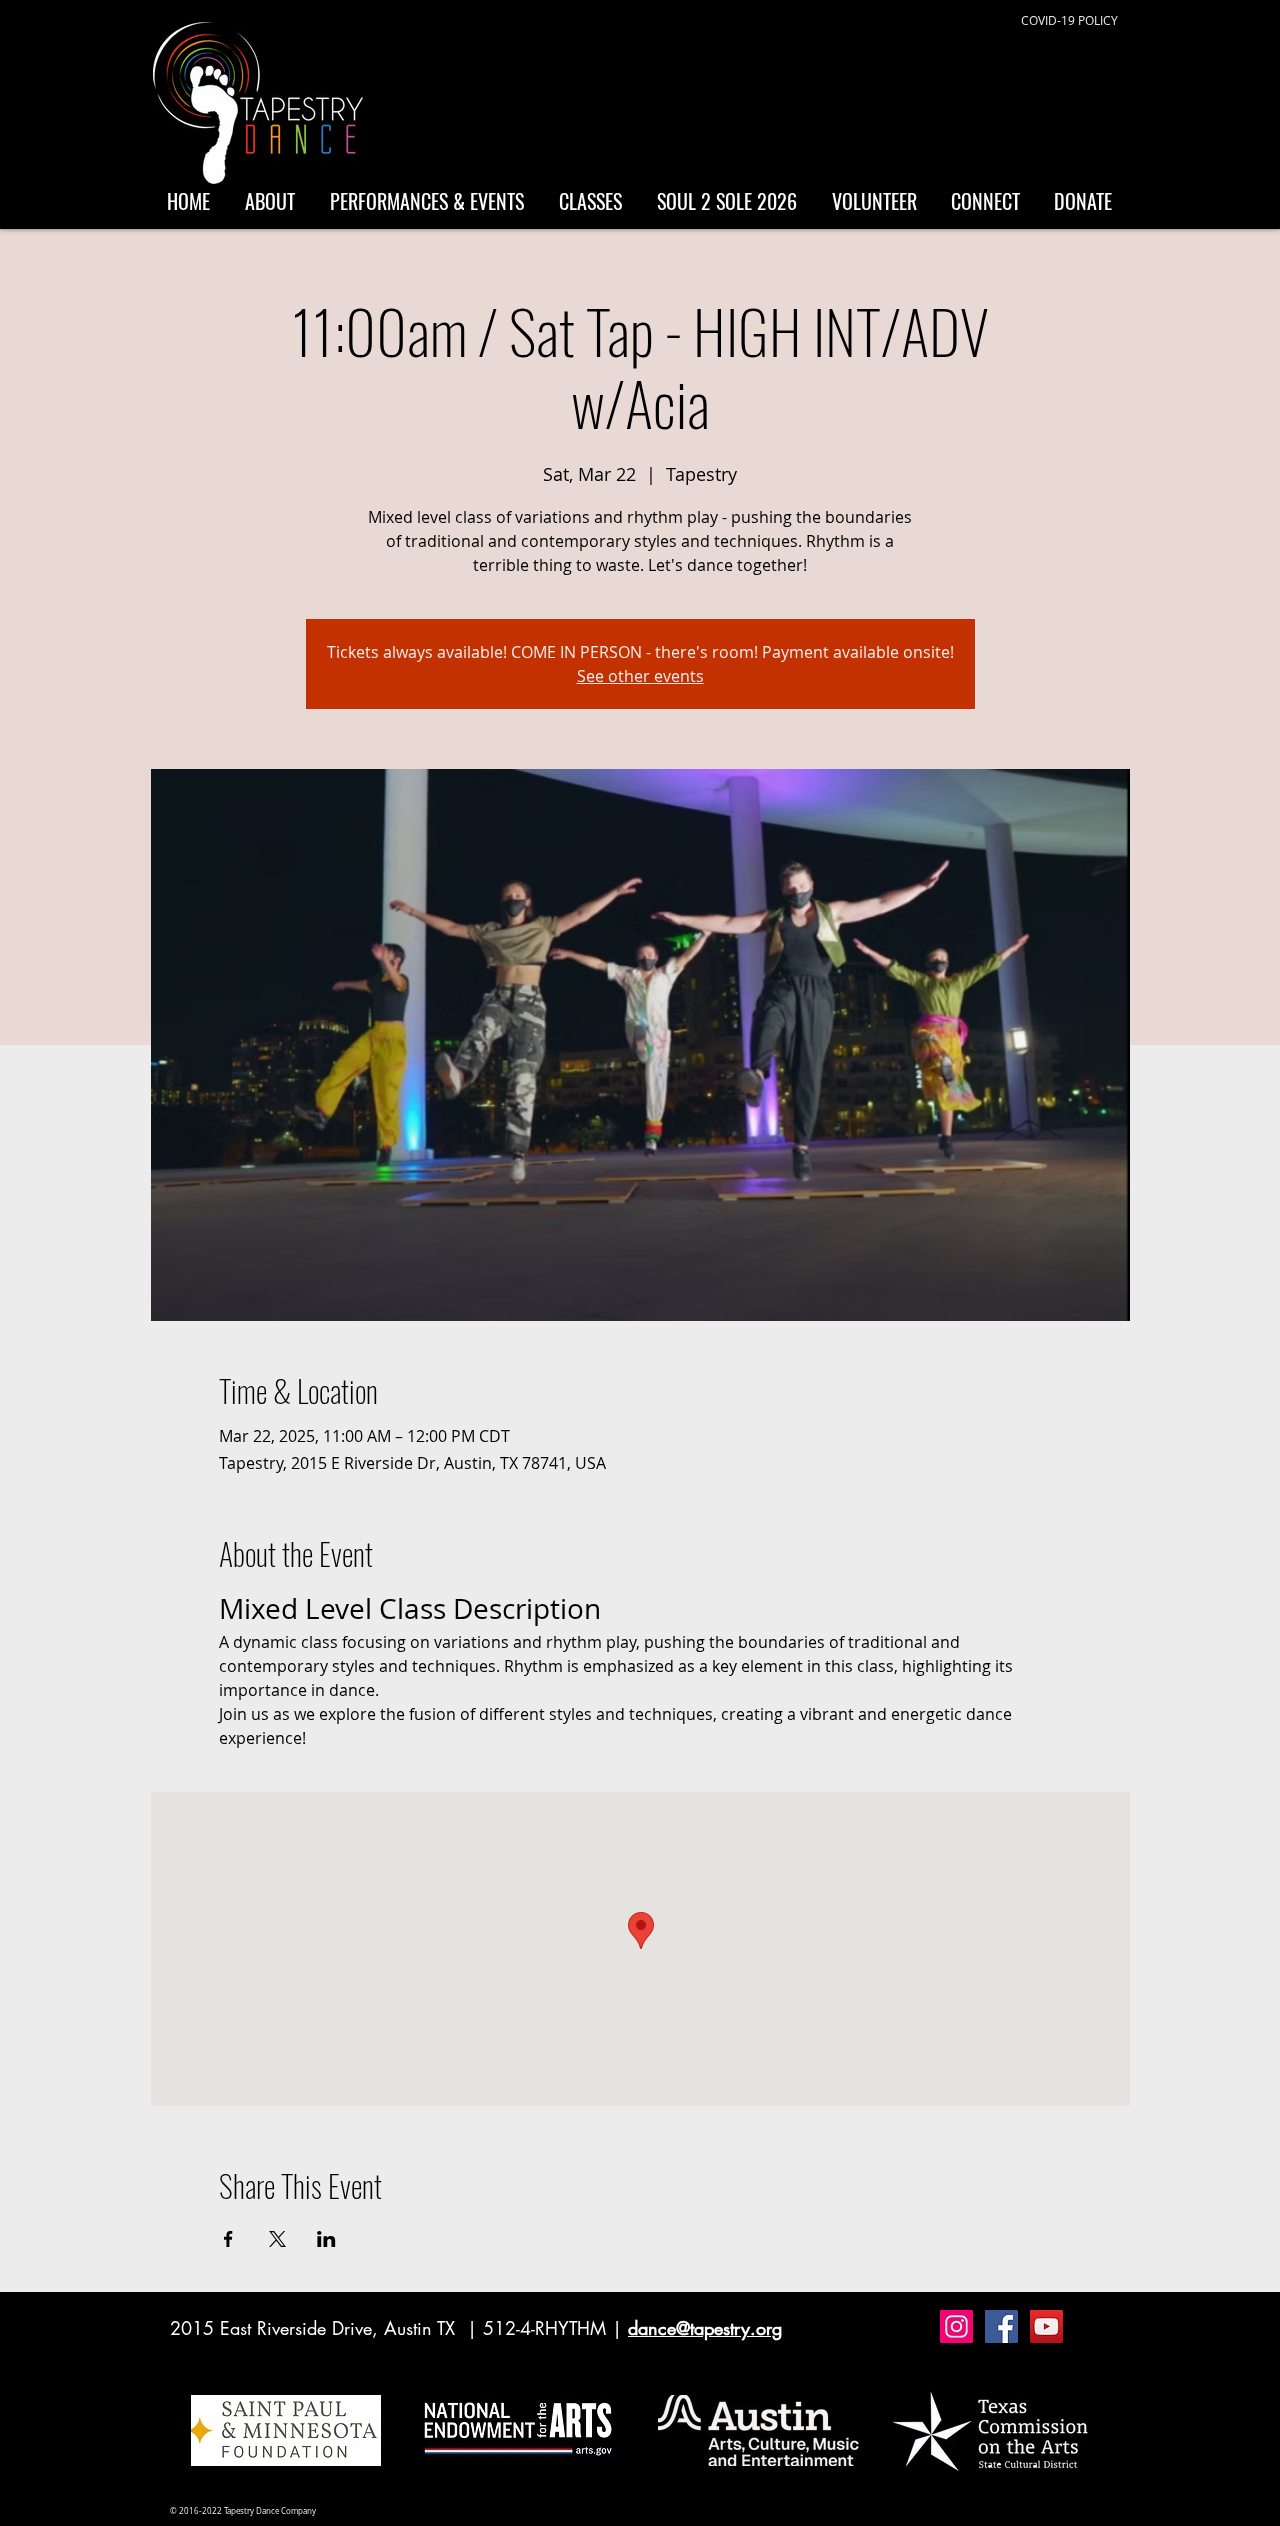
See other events (640, 676)
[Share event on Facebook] (228, 2239)
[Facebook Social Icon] (1001, 2326)
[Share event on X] (277, 2239)
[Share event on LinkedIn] (326, 2239)
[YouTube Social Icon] (1046, 2326)
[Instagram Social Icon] (956, 2326)
